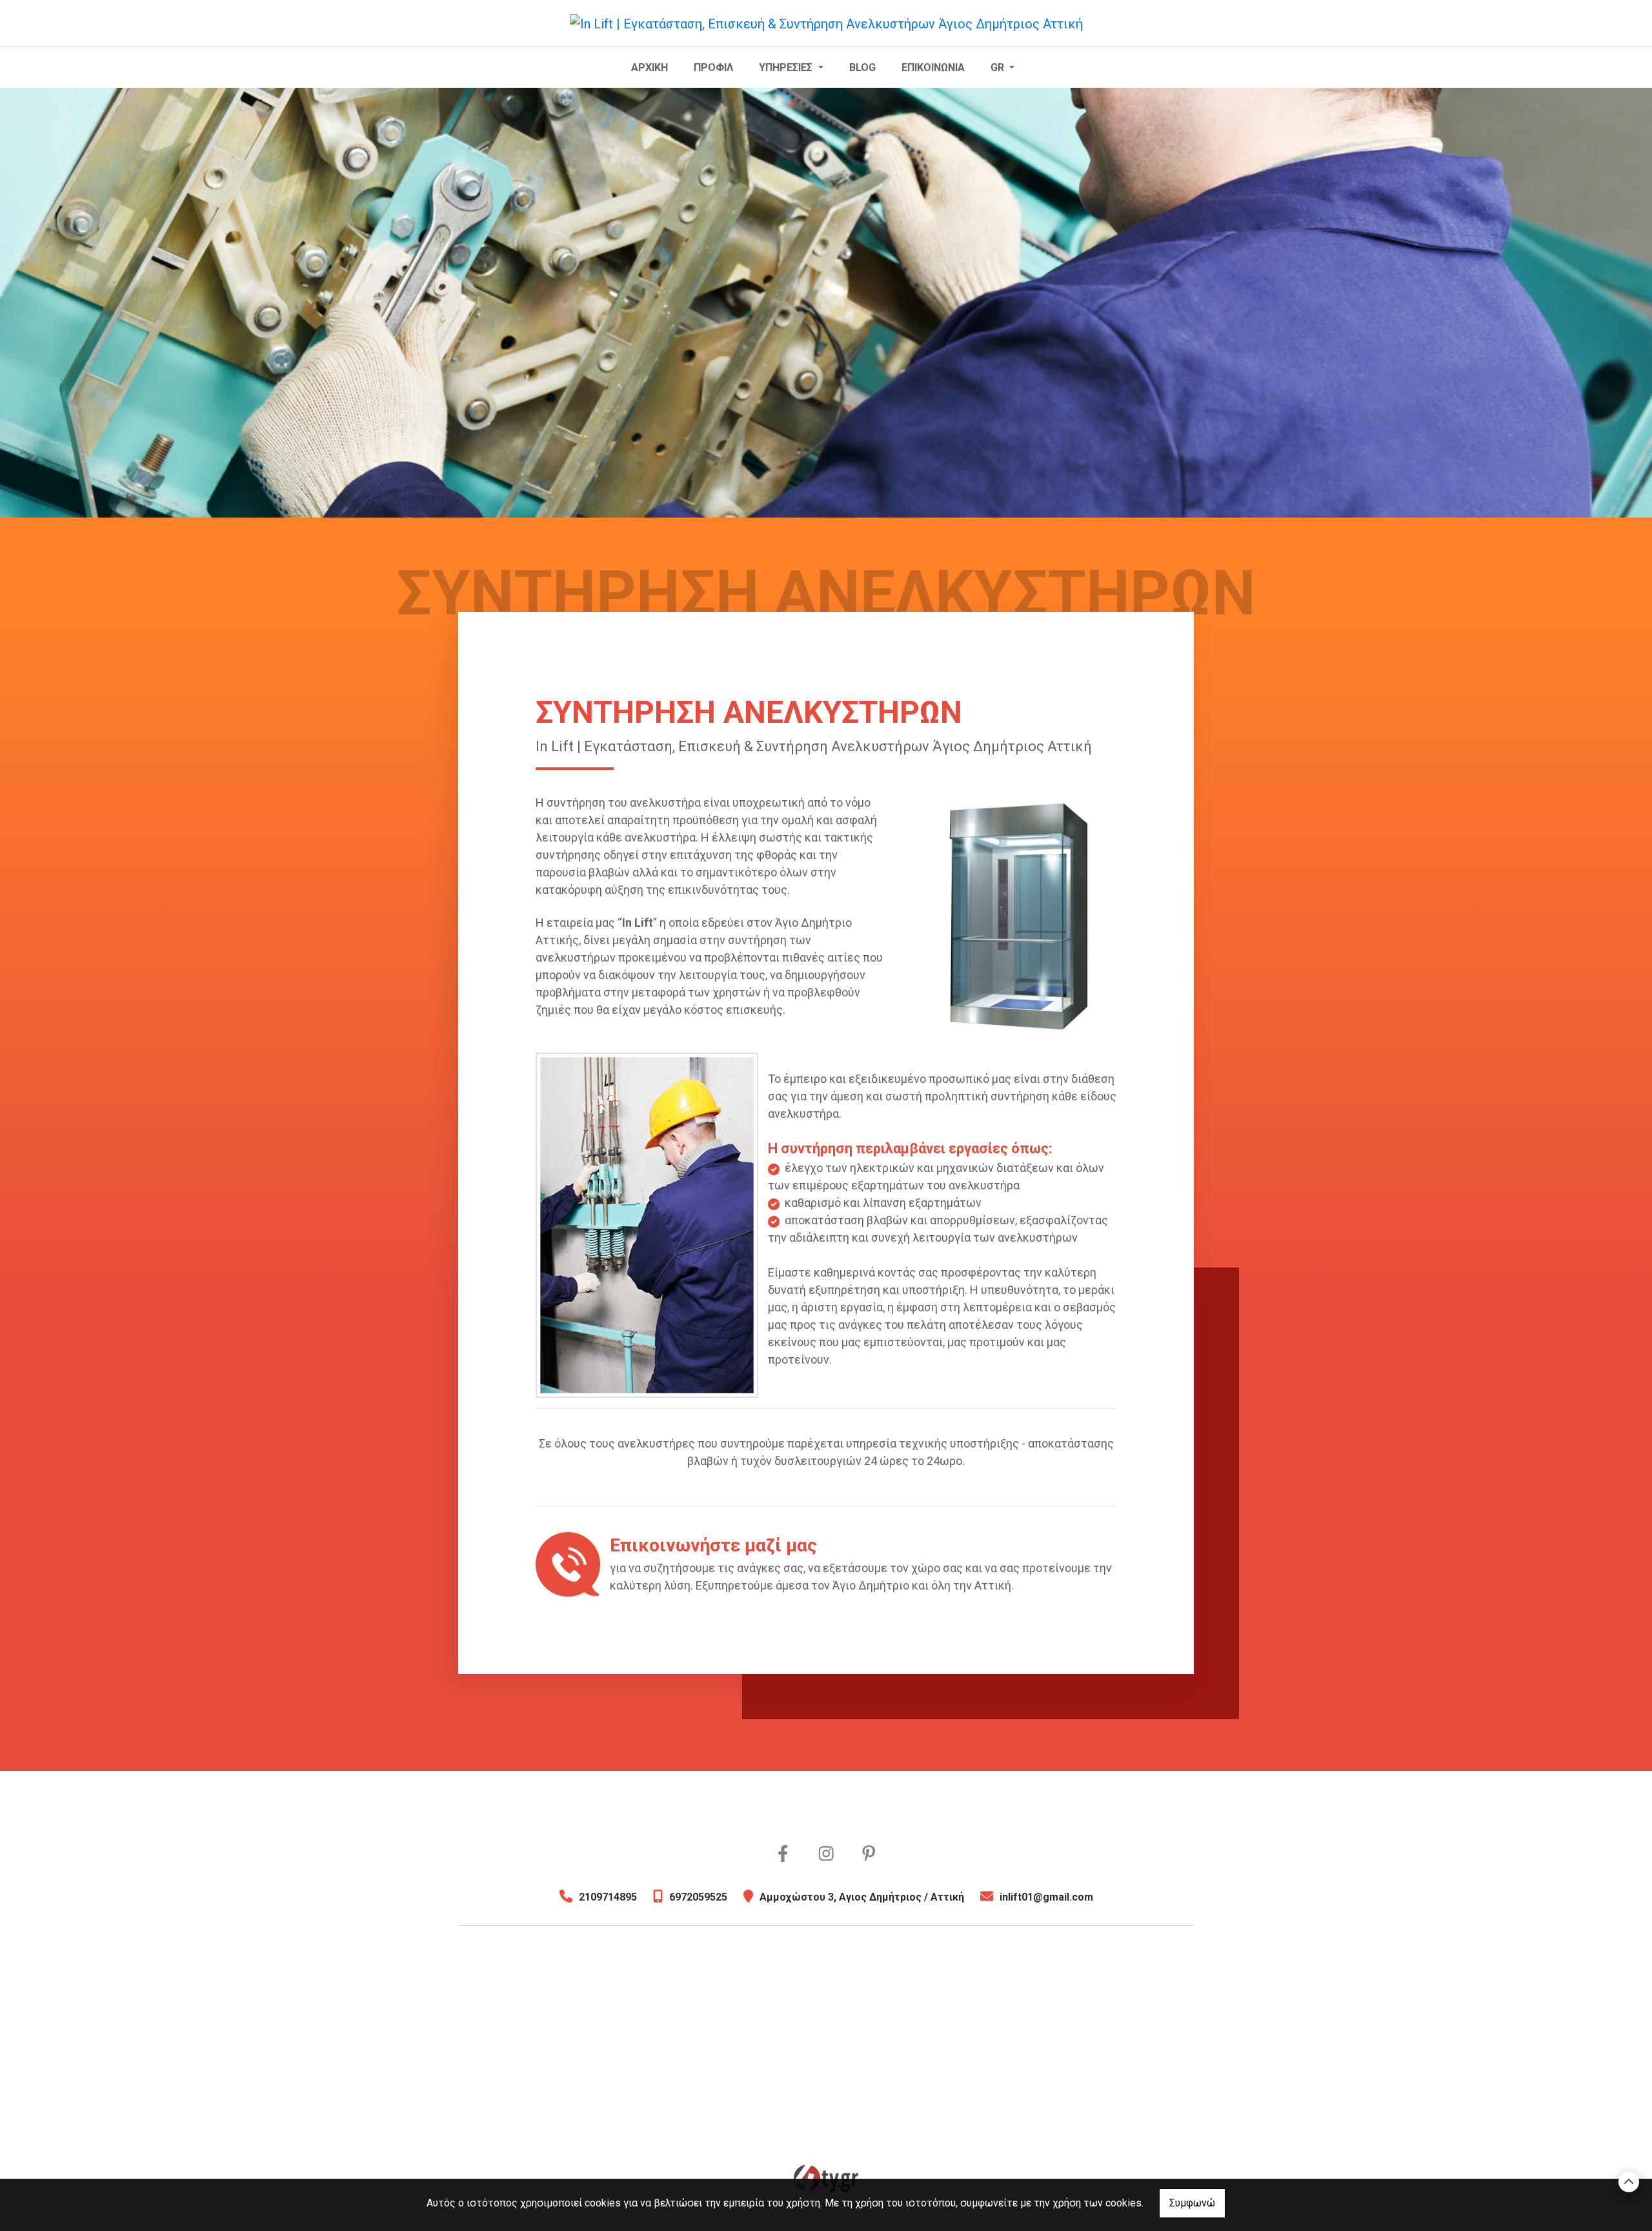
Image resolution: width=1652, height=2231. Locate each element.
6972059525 (698, 1897)
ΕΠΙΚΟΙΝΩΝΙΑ (933, 67)
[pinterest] (869, 1854)
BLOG (862, 67)
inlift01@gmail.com (1046, 1897)
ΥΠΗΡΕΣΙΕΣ (787, 67)
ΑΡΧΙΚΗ (650, 67)
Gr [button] (999, 67)
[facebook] (783, 1854)
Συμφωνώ (1192, 2203)
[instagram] (826, 1854)
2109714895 (608, 1897)
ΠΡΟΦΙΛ (713, 67)
